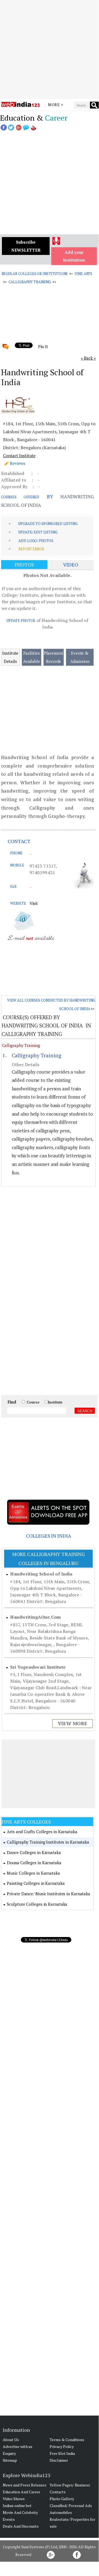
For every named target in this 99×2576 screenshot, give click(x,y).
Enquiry (9, 2453)
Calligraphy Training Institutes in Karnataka (48, 1842)
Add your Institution (74, 256)
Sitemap (10, 2460)
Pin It (43, 346)
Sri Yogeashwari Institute (38, 1667)
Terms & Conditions (67, 2440)
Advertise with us (18, 2446)
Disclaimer (59, 2460)
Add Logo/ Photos (36, 541)
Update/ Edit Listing (38, 532)
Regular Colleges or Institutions (35, 274)
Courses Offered (20, 497)
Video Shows (14, 2499)
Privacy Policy (62, 2446)
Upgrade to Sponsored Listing (48, 524)
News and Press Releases (25, 2485)
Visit (34, 903)
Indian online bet (17, 2506)
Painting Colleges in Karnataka (36, 1883)
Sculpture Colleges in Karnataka (37, 1904)
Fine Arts (83, 274)
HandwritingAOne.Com (36, 1617)
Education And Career (22, 2492)
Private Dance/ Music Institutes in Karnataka (49, 1894)
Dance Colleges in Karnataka (34, 1852)
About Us (11, 2440)
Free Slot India (62, 2453)
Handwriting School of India (41, 1574)
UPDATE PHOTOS (21, 621)
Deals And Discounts (21, 2526)
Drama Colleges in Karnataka (34, 1863)
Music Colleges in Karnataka (33, 1873)
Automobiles (61, 2512)
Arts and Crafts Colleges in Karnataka (42, 1832)
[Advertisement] (49, 49)
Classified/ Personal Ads (71, 2506)
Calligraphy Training (30, 282)
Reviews (18, 463)
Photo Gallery (62, 2499)
